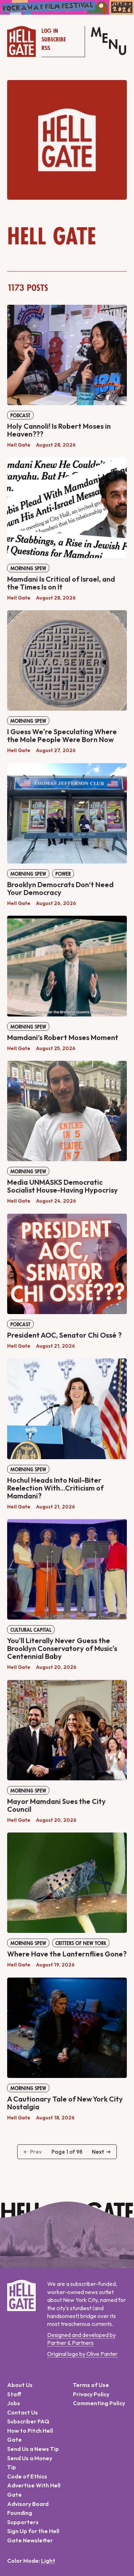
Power (63, 874)
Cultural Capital (31, 1630)
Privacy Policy (91, 2394)
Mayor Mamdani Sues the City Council (56, 1805)
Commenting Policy (99, 2403)
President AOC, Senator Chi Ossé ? (64, 1335)
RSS (46, 48)
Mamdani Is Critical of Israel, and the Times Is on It (61, 583)
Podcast (20, 416)
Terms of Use (91, 2385)
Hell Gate (19, 445)
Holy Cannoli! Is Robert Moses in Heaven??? (59, 430)
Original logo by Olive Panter (82, 2354)
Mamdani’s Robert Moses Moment (63, 1037)
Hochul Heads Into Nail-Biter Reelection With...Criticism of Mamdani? (55, 1488)
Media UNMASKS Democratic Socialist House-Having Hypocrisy (63, 1186)
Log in (50, 31)
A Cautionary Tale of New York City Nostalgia (65, 2103)
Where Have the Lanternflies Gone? (67, 1954)
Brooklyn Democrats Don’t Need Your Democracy (60, 888)
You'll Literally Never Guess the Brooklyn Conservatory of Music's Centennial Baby (62, 1648)
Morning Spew (28, 568)
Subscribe (54, 40)
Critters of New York (81, 1943)
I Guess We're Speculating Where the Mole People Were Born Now (62, 735)
